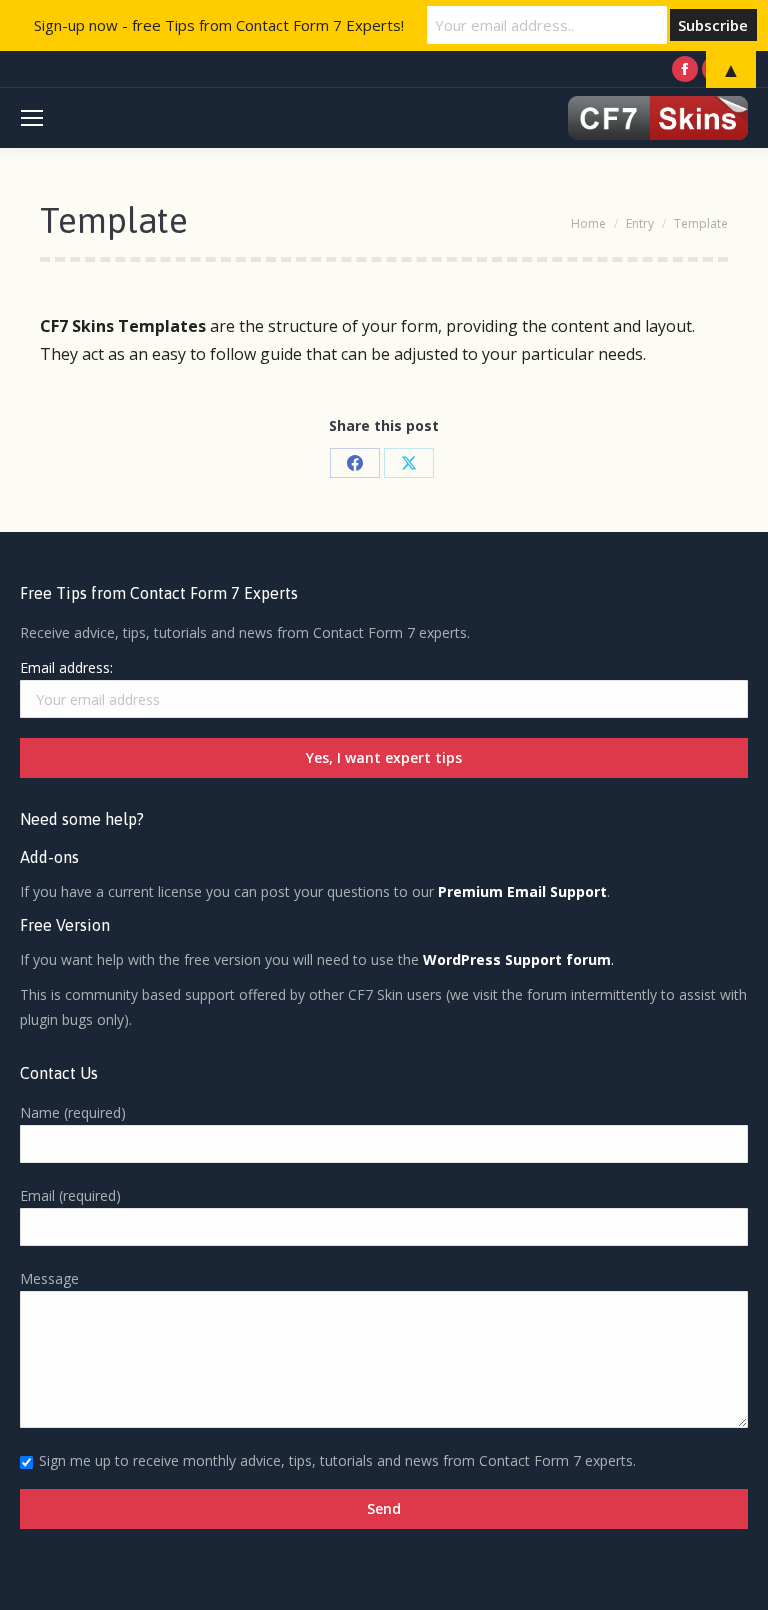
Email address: (66, 667)
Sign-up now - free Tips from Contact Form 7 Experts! (219, 25)
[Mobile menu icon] (32, 118)
